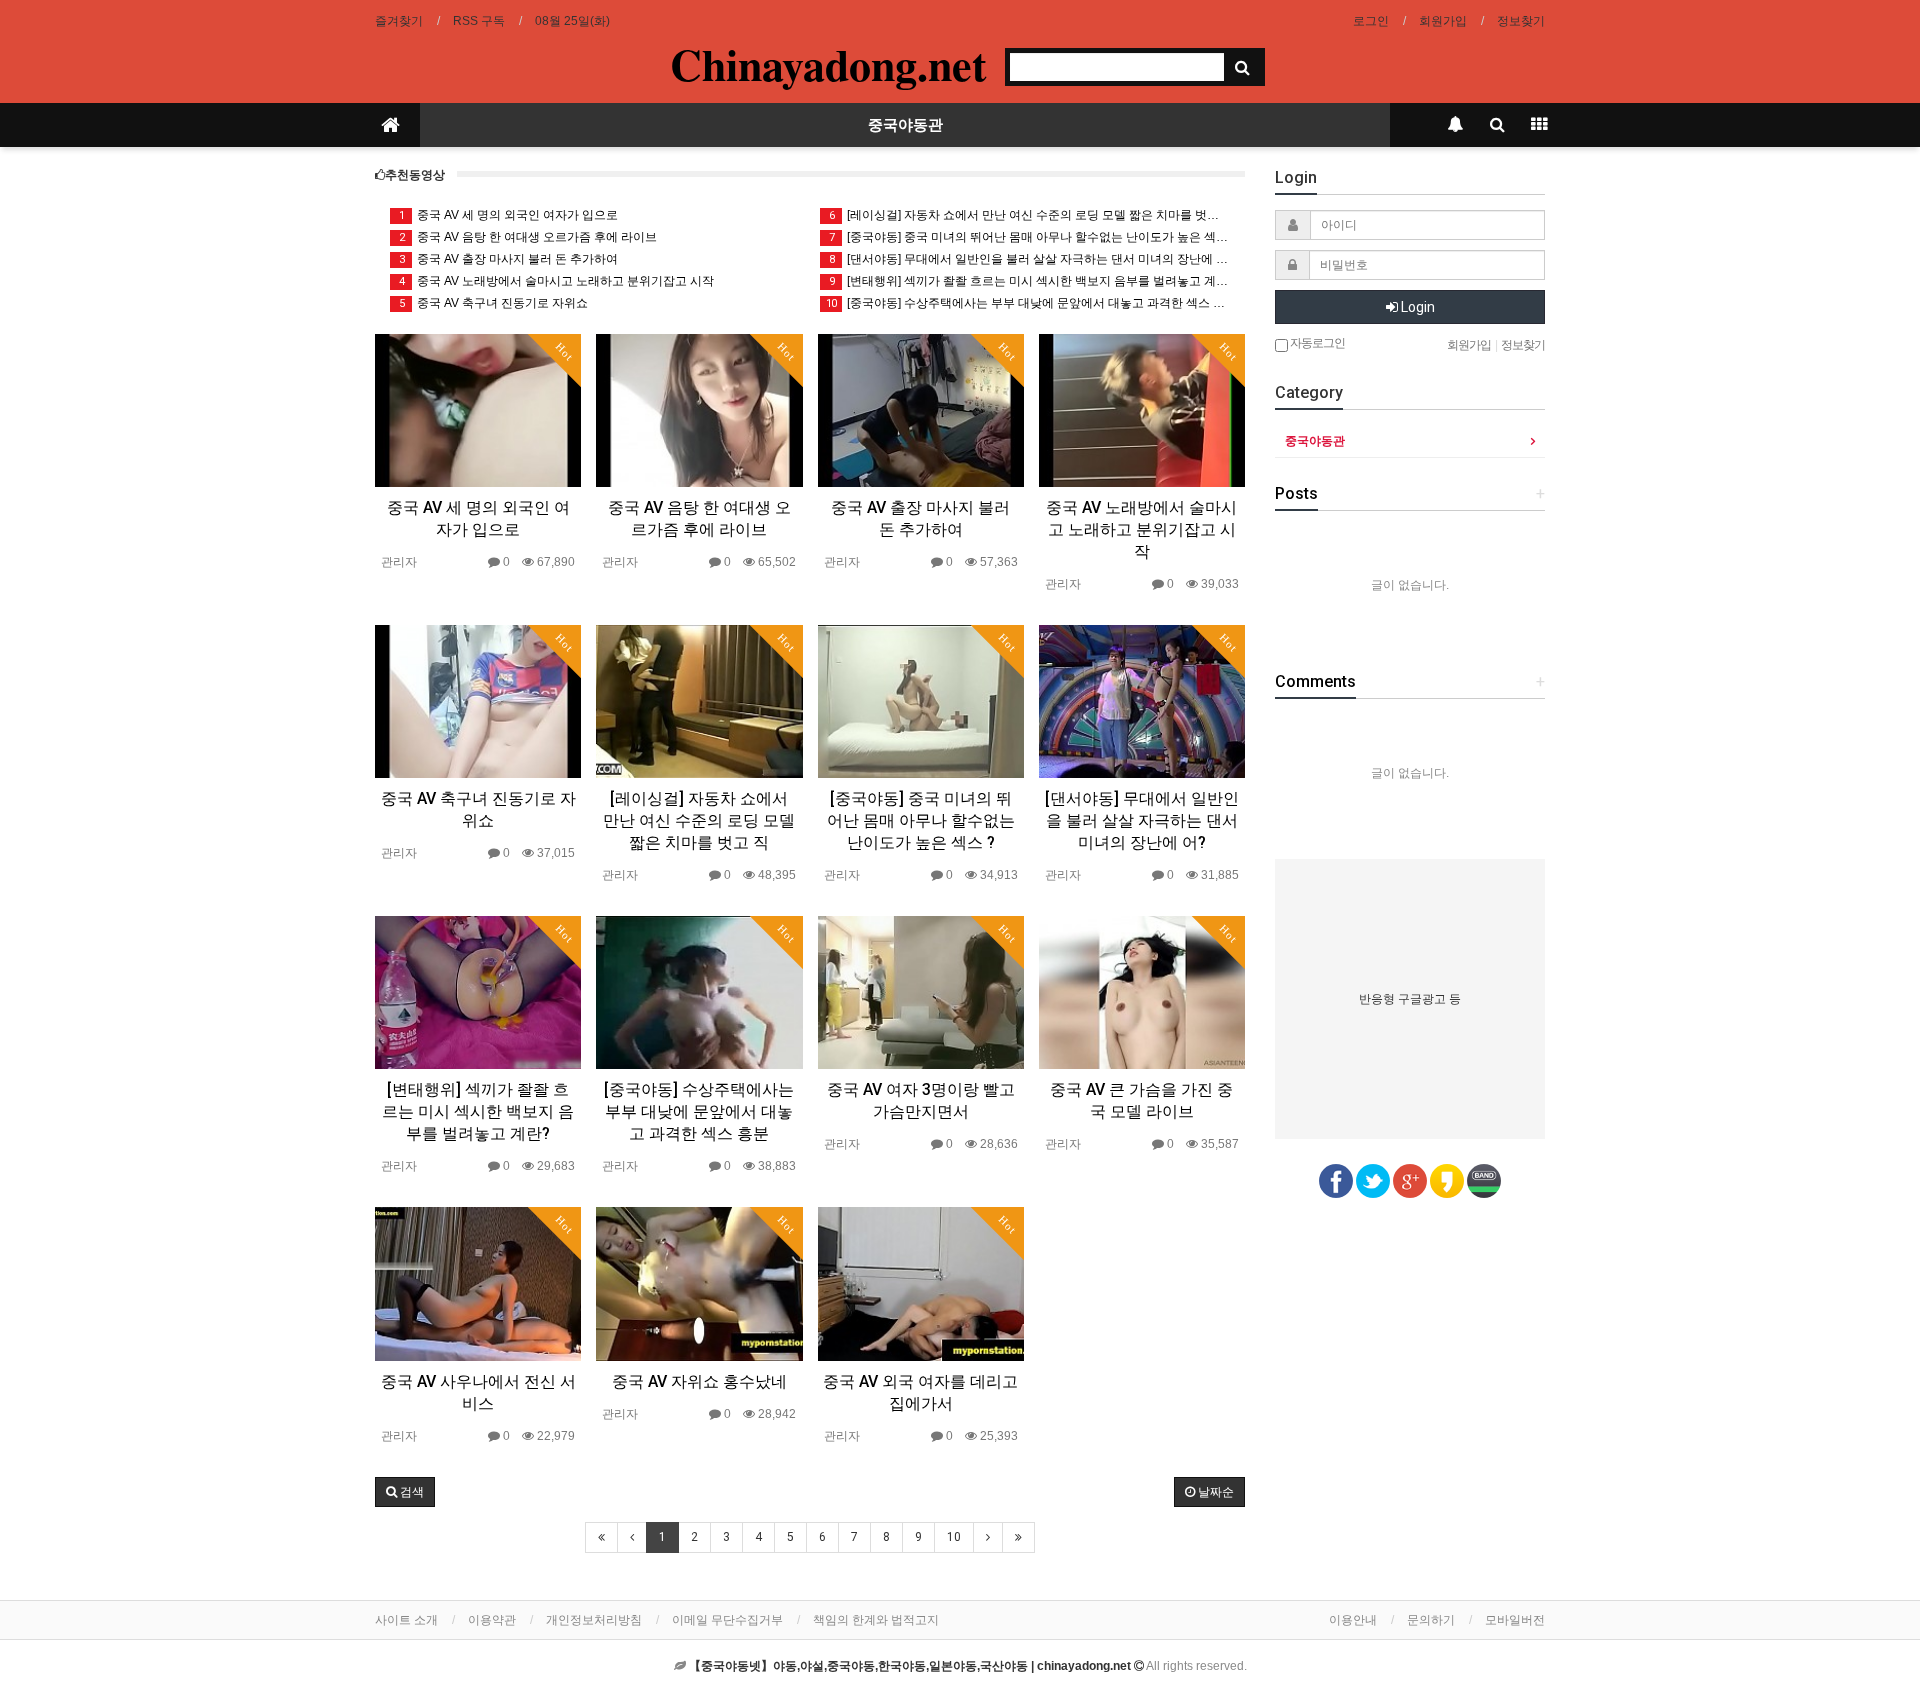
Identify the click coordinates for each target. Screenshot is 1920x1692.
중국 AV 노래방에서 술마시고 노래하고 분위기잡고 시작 (557, 281)
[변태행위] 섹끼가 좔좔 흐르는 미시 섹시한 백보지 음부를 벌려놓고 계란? (1029, 281)
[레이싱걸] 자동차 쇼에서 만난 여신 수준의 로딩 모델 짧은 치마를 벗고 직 (1029, 215)
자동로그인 (1316, 343)
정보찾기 (1521, 21)
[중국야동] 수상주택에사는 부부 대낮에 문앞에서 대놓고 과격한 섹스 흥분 (1028, 303)
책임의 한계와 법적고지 (876, 1620)
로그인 (1371, 21)
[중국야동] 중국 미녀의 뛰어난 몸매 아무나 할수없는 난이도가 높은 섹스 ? (1029, 237)
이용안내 (1353, 1620)
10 (954, 1537)
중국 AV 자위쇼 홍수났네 (699, 1381)
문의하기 (1431, 1620)
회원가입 (1443, 21)
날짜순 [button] (1214, 1492)
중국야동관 (905, 125)
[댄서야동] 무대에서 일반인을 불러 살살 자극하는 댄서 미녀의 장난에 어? (1029, 259)
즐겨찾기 (399, 21)
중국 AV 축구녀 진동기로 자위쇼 (494, 303)
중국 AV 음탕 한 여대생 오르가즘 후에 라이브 (528, 237)
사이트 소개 (406, 1620)
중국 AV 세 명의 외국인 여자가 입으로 (509, 215)
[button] (405, 1492)
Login (1416, 307)
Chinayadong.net (828, 64)
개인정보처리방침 (594, 1620)
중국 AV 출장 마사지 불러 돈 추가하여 (509, 259)
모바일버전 (1515, 1620)
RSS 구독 (479, 21)
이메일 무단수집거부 (727, 1620)
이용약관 (492, 1620)
